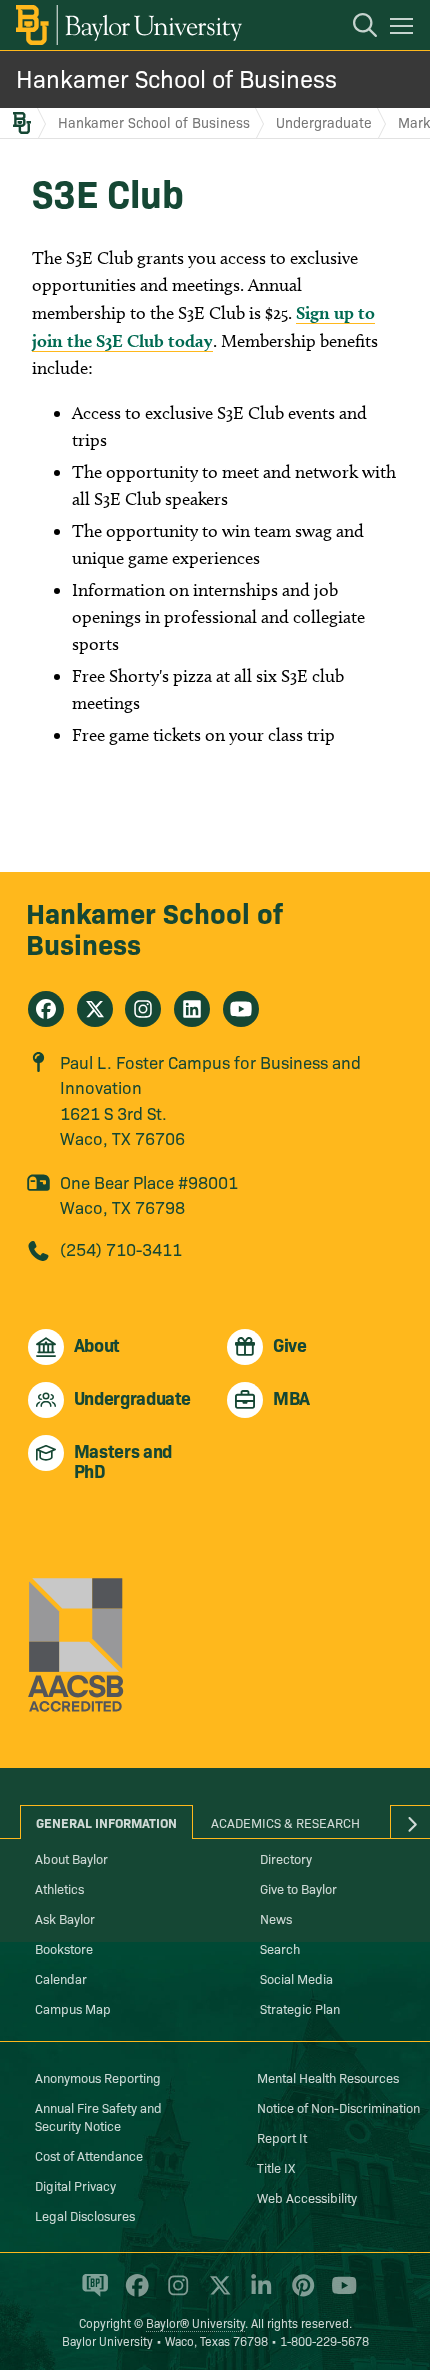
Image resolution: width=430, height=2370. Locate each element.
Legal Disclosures (85, 2215)
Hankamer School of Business (176, 77)
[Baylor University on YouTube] (339, 2294)
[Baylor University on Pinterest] (299, 2294)
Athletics (59, 1888)
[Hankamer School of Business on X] (95, 1009)
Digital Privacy (75, 2185)
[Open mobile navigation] (404, 29)
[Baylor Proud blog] (91, 2294)
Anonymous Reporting (98, 2077)
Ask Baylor (65, 1918)
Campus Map (73, 2008)
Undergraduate (324, 122)
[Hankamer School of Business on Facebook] (46, 1009)
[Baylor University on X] (216, 2294)
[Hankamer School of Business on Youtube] (241, 1009)
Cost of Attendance (89, 2155)
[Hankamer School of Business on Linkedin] (192, 1009)
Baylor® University (195, 2322)
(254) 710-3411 (121, 1248)
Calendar (61, 1978)
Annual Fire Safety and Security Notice (98, 2116)
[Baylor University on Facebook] (133, 2294)
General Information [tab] (106, 1822)
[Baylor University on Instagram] (174, 2294)
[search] (355, 28)
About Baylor (71, 1858)
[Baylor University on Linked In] (257, 2294)
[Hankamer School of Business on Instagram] (143, 1009)
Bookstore (64, 1948)
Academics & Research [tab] (285, 1822)
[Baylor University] (127, 25)
